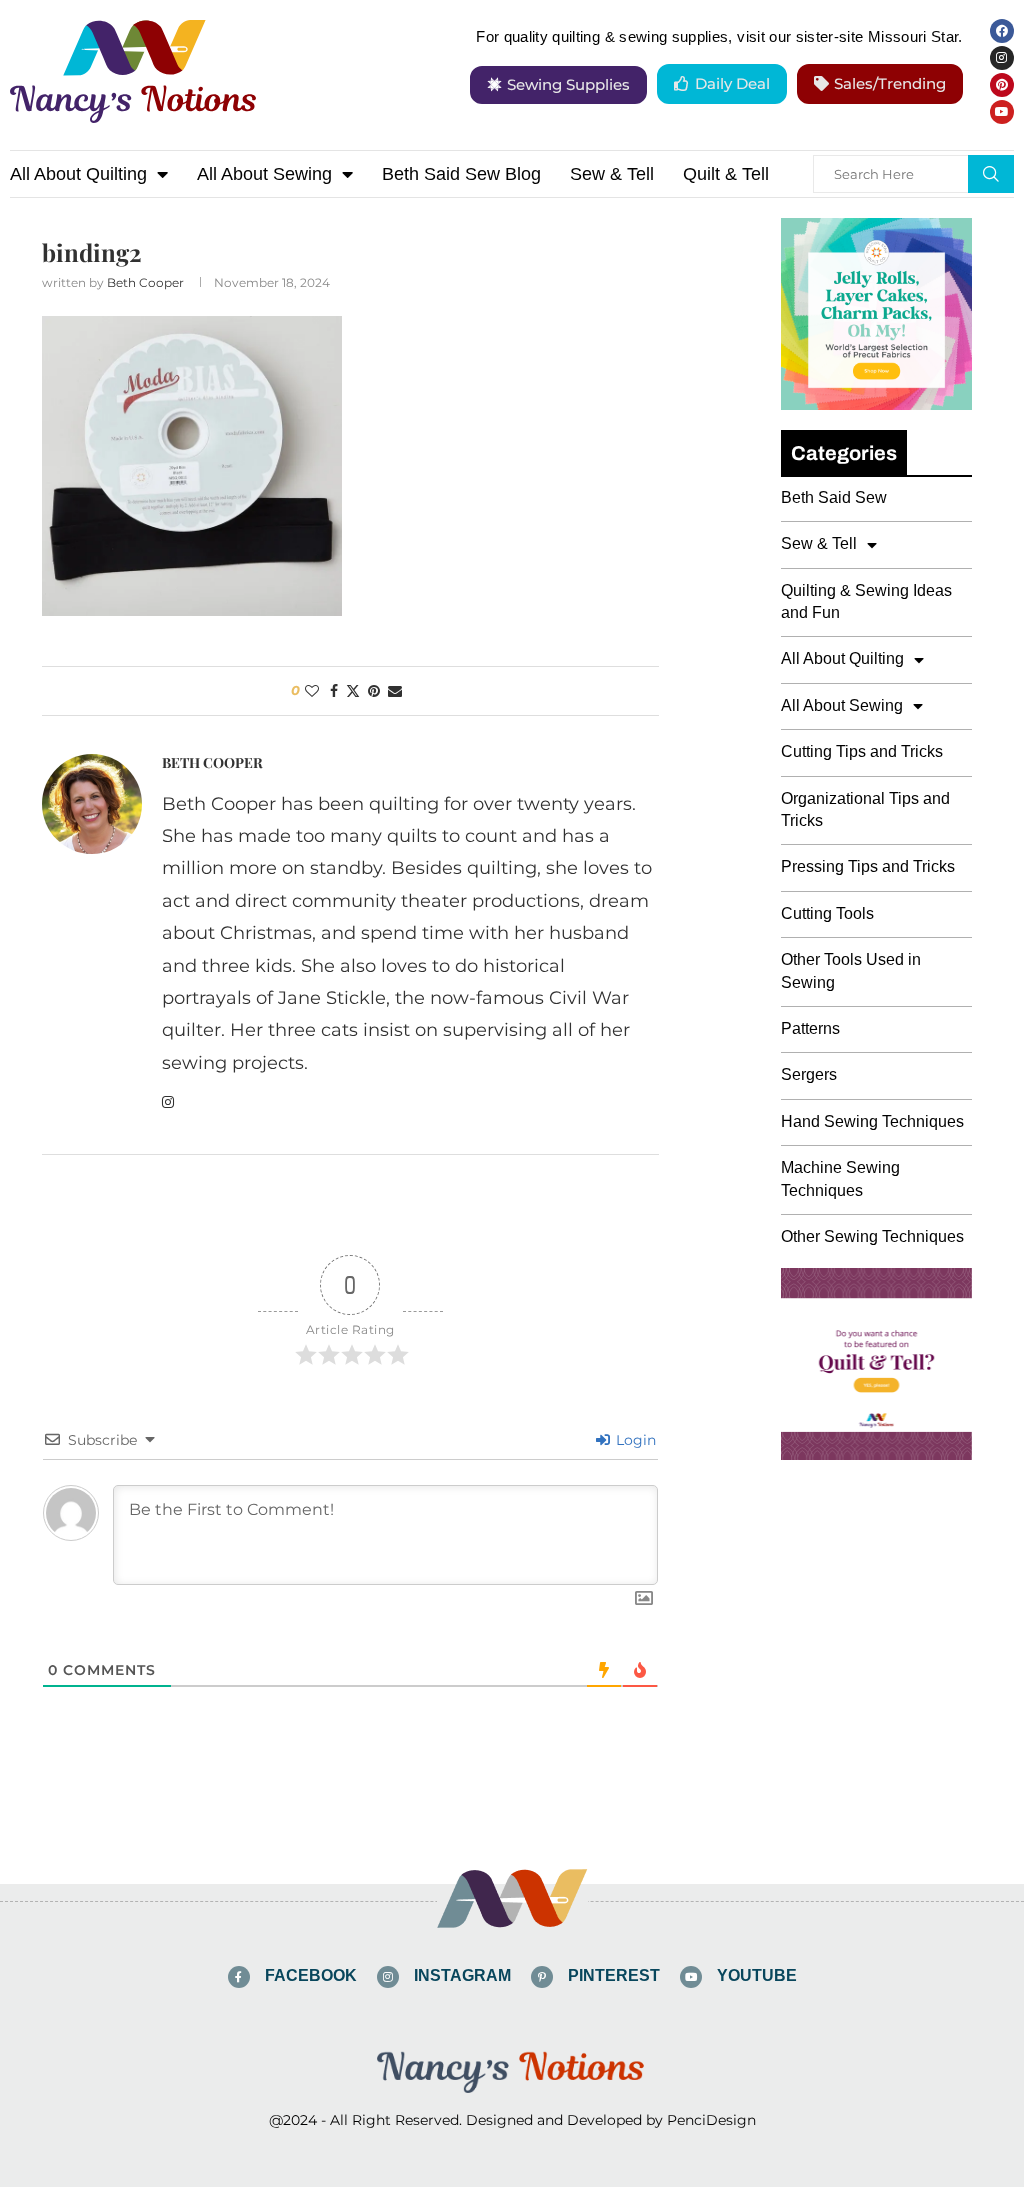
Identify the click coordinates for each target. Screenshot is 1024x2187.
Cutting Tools (827, 913)
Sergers (809, 1074)
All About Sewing (264, 174)
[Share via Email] (395, 691)
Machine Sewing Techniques (840, 1178)
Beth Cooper (145, 282)
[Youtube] (1002, 112)
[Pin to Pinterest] (374, 691)
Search (991, 174)
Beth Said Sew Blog (461, 174)
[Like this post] (312, 691)
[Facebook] (1002, 31)
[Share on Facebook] (334, 691)
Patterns (810, 1028)
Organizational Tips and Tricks (865, 809)
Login (634, 1440)
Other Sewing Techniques (872, 1236)
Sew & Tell (612, 174)
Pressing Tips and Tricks (868, 866)
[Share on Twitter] (353, 691)
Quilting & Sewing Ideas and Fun (866, 601)
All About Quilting (78, 174)
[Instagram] (1002, 58)
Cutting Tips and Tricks (862, 751)
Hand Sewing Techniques (872, 1121)
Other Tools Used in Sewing (851, 970)
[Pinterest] (1002, 85)
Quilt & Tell (726, 174)
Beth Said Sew (834, 497)
